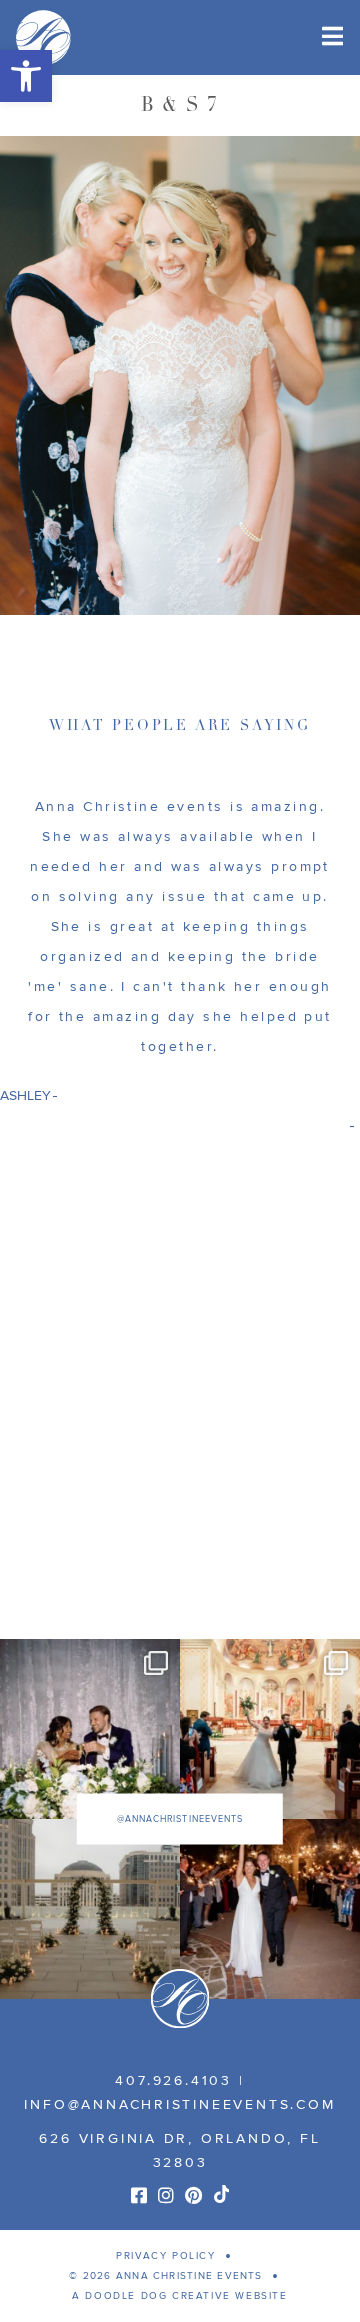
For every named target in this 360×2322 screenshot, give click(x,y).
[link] (26, 76)
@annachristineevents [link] (180, 1819)
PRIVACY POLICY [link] (165, 2256)
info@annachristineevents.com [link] (179, 2104)
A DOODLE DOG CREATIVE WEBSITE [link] (179, 2296)
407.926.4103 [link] (173, 2080)
